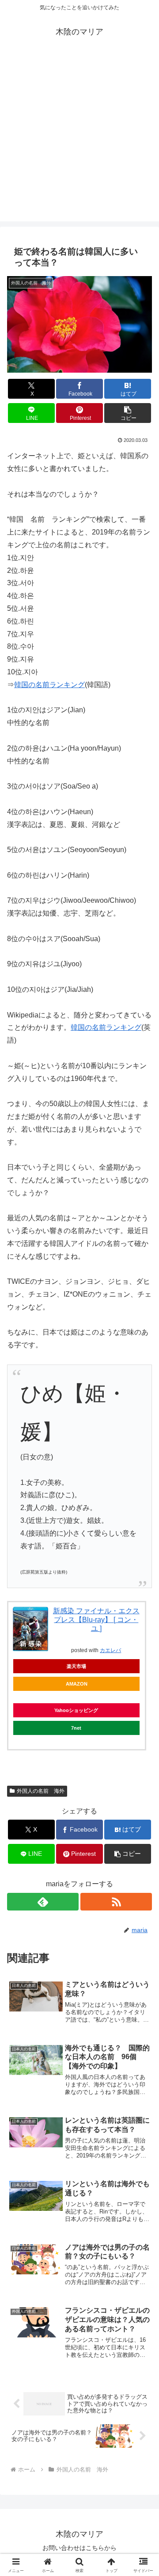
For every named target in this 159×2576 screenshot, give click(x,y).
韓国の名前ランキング (49, 685)
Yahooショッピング (76, 1710)
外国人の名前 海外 (41, 1791)
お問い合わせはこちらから (79, 2548)
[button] (128, 413)
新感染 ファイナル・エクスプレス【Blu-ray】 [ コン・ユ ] (96, 1620)
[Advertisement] (79, 142)
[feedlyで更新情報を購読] (43, 1902)
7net (76, 1728)
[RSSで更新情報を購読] (116, 1902)
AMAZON (77, 1684)
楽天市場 (76, 1666)
